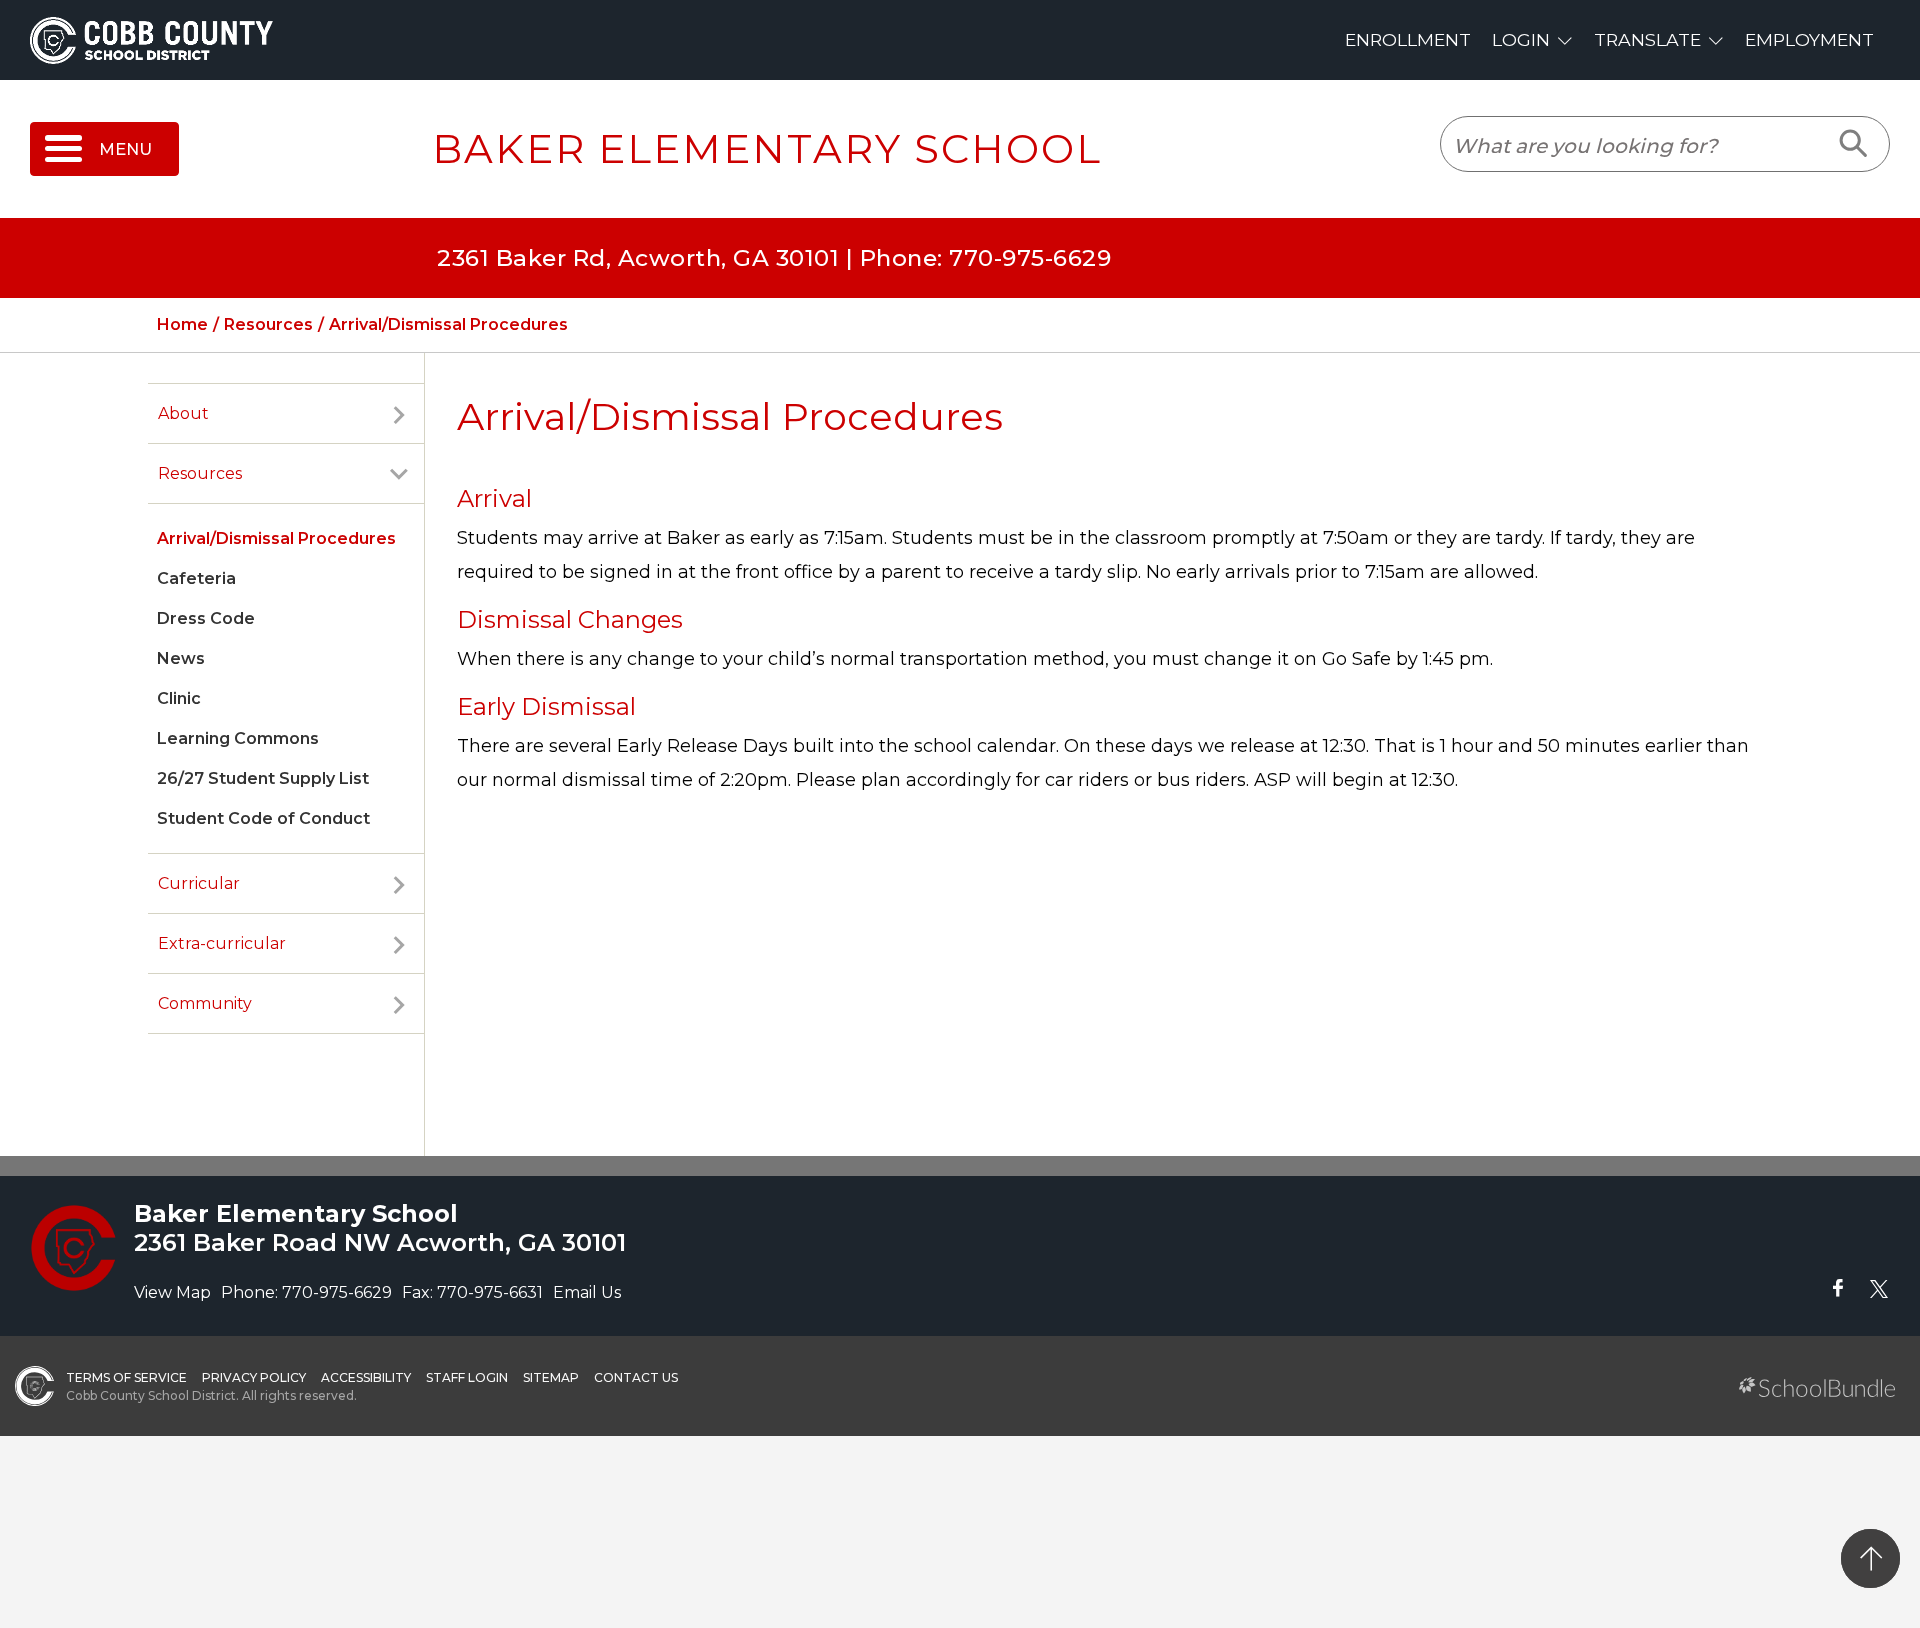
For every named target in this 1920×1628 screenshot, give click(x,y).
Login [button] (1521, 39)
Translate (1647, 39)
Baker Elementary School (767, 149)
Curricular (199, 883)
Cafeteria (196, 578)
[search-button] (1854, 144)
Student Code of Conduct (263, 818)
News (181, 658)
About (183, 413)
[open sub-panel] (399, 414)
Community (205, 1003)
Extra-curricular (222, 943)
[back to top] (1870, 1558)
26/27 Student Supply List (263, 778)
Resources (200, 473)
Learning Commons (238, 738)
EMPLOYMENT (1809, 39)
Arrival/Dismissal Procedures (276, 538)
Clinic (179, 698)
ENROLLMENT (1408, 39)
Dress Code (206, 618)
